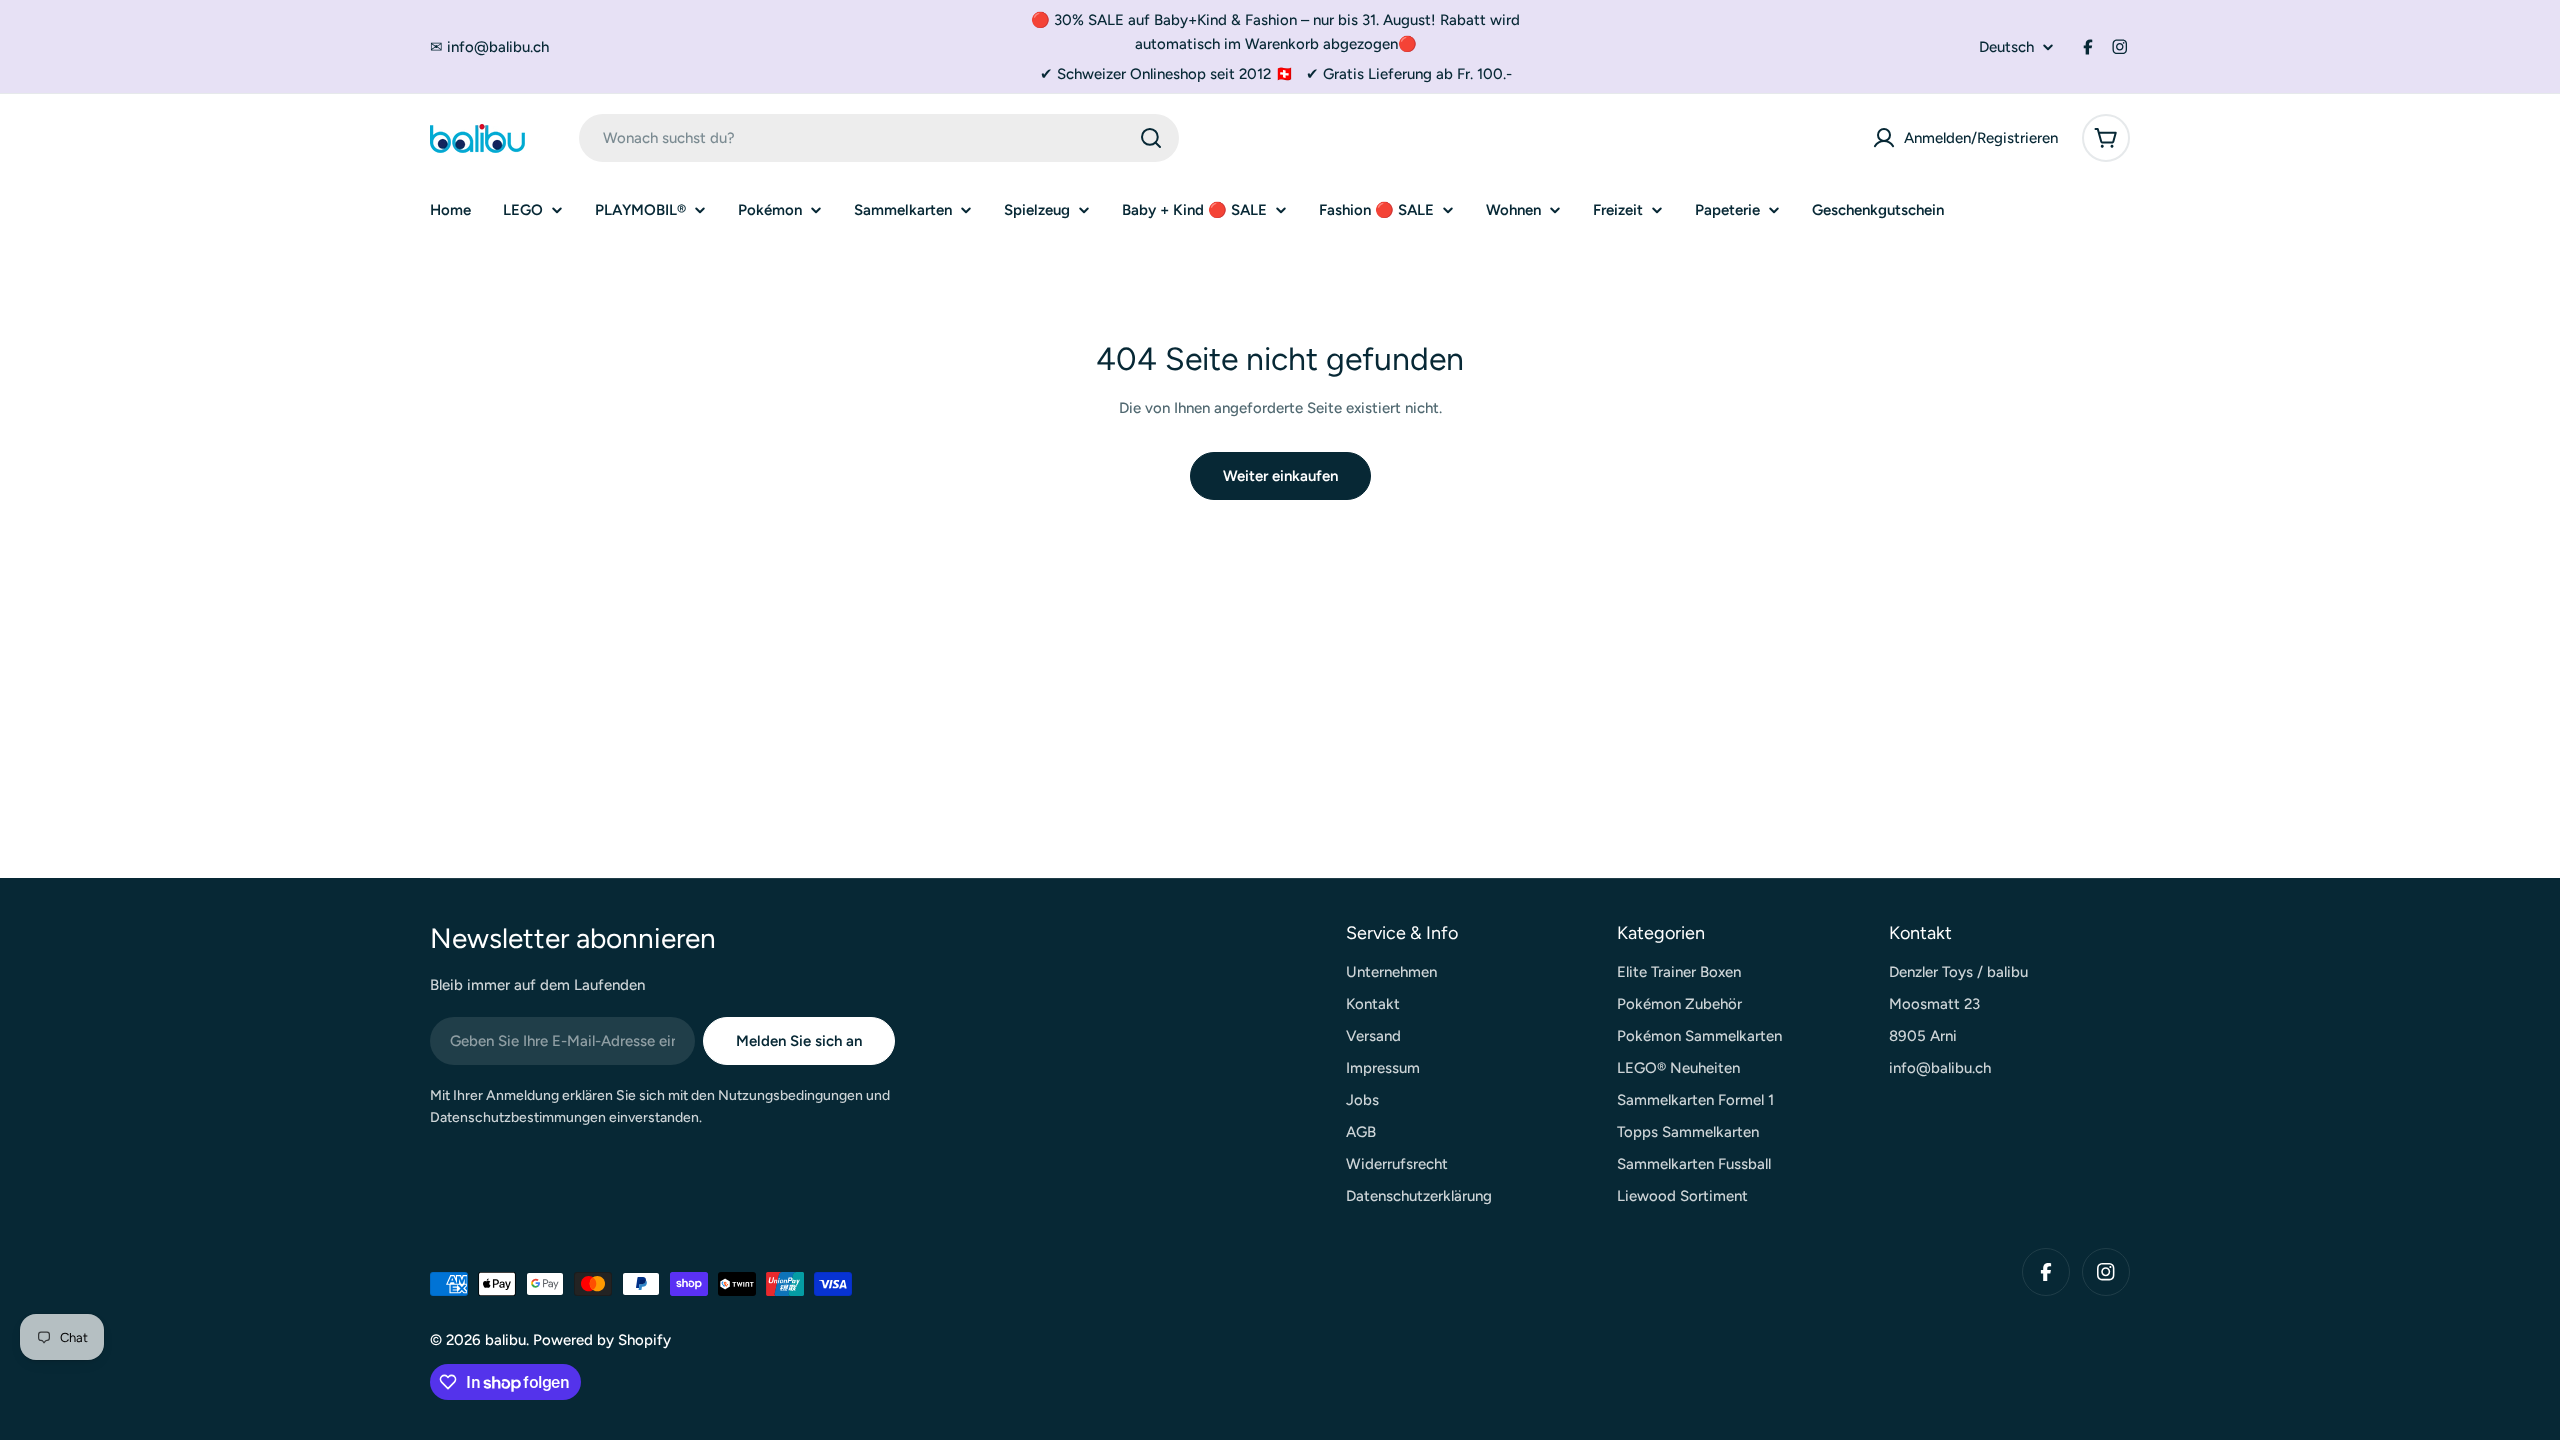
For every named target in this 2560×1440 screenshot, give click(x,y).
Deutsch (2006, 47)
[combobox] (879, 138)
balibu (505, 1340)
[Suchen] (1151, 138)
